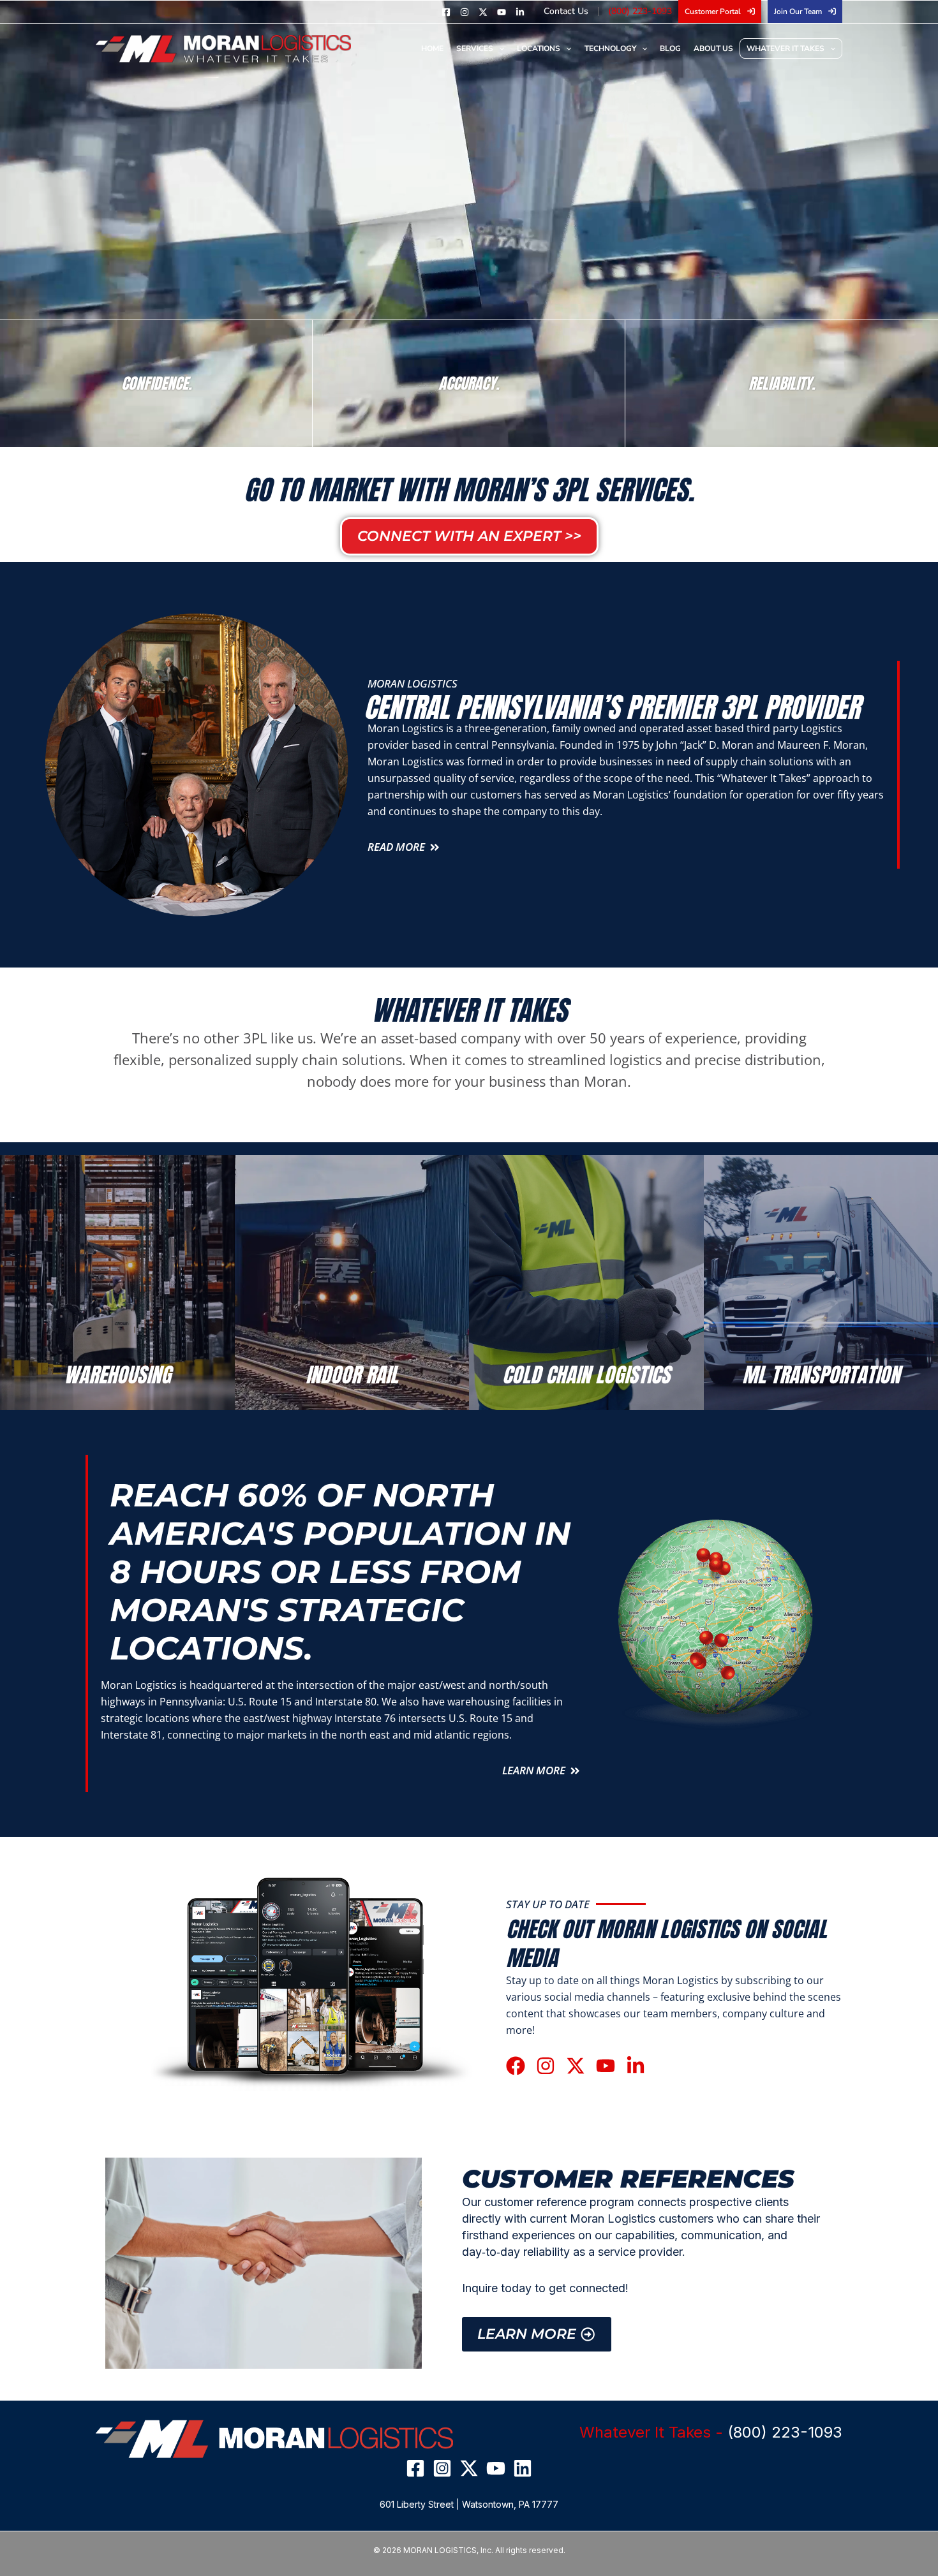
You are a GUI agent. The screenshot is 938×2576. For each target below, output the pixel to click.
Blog (670, 48)
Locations (539, 48)
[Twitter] (483, 12)
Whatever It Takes (785, 48)
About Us (713, 48)
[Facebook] (446, 12)
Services (475, 48)
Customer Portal (713, 11)
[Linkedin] (520, 12)
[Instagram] (465, 12)
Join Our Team (798, 11)
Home (432, 48)
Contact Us (566, 11)
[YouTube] (502, 12)
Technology (610, 48)
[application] (499, 48)
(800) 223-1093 (640, 11)
